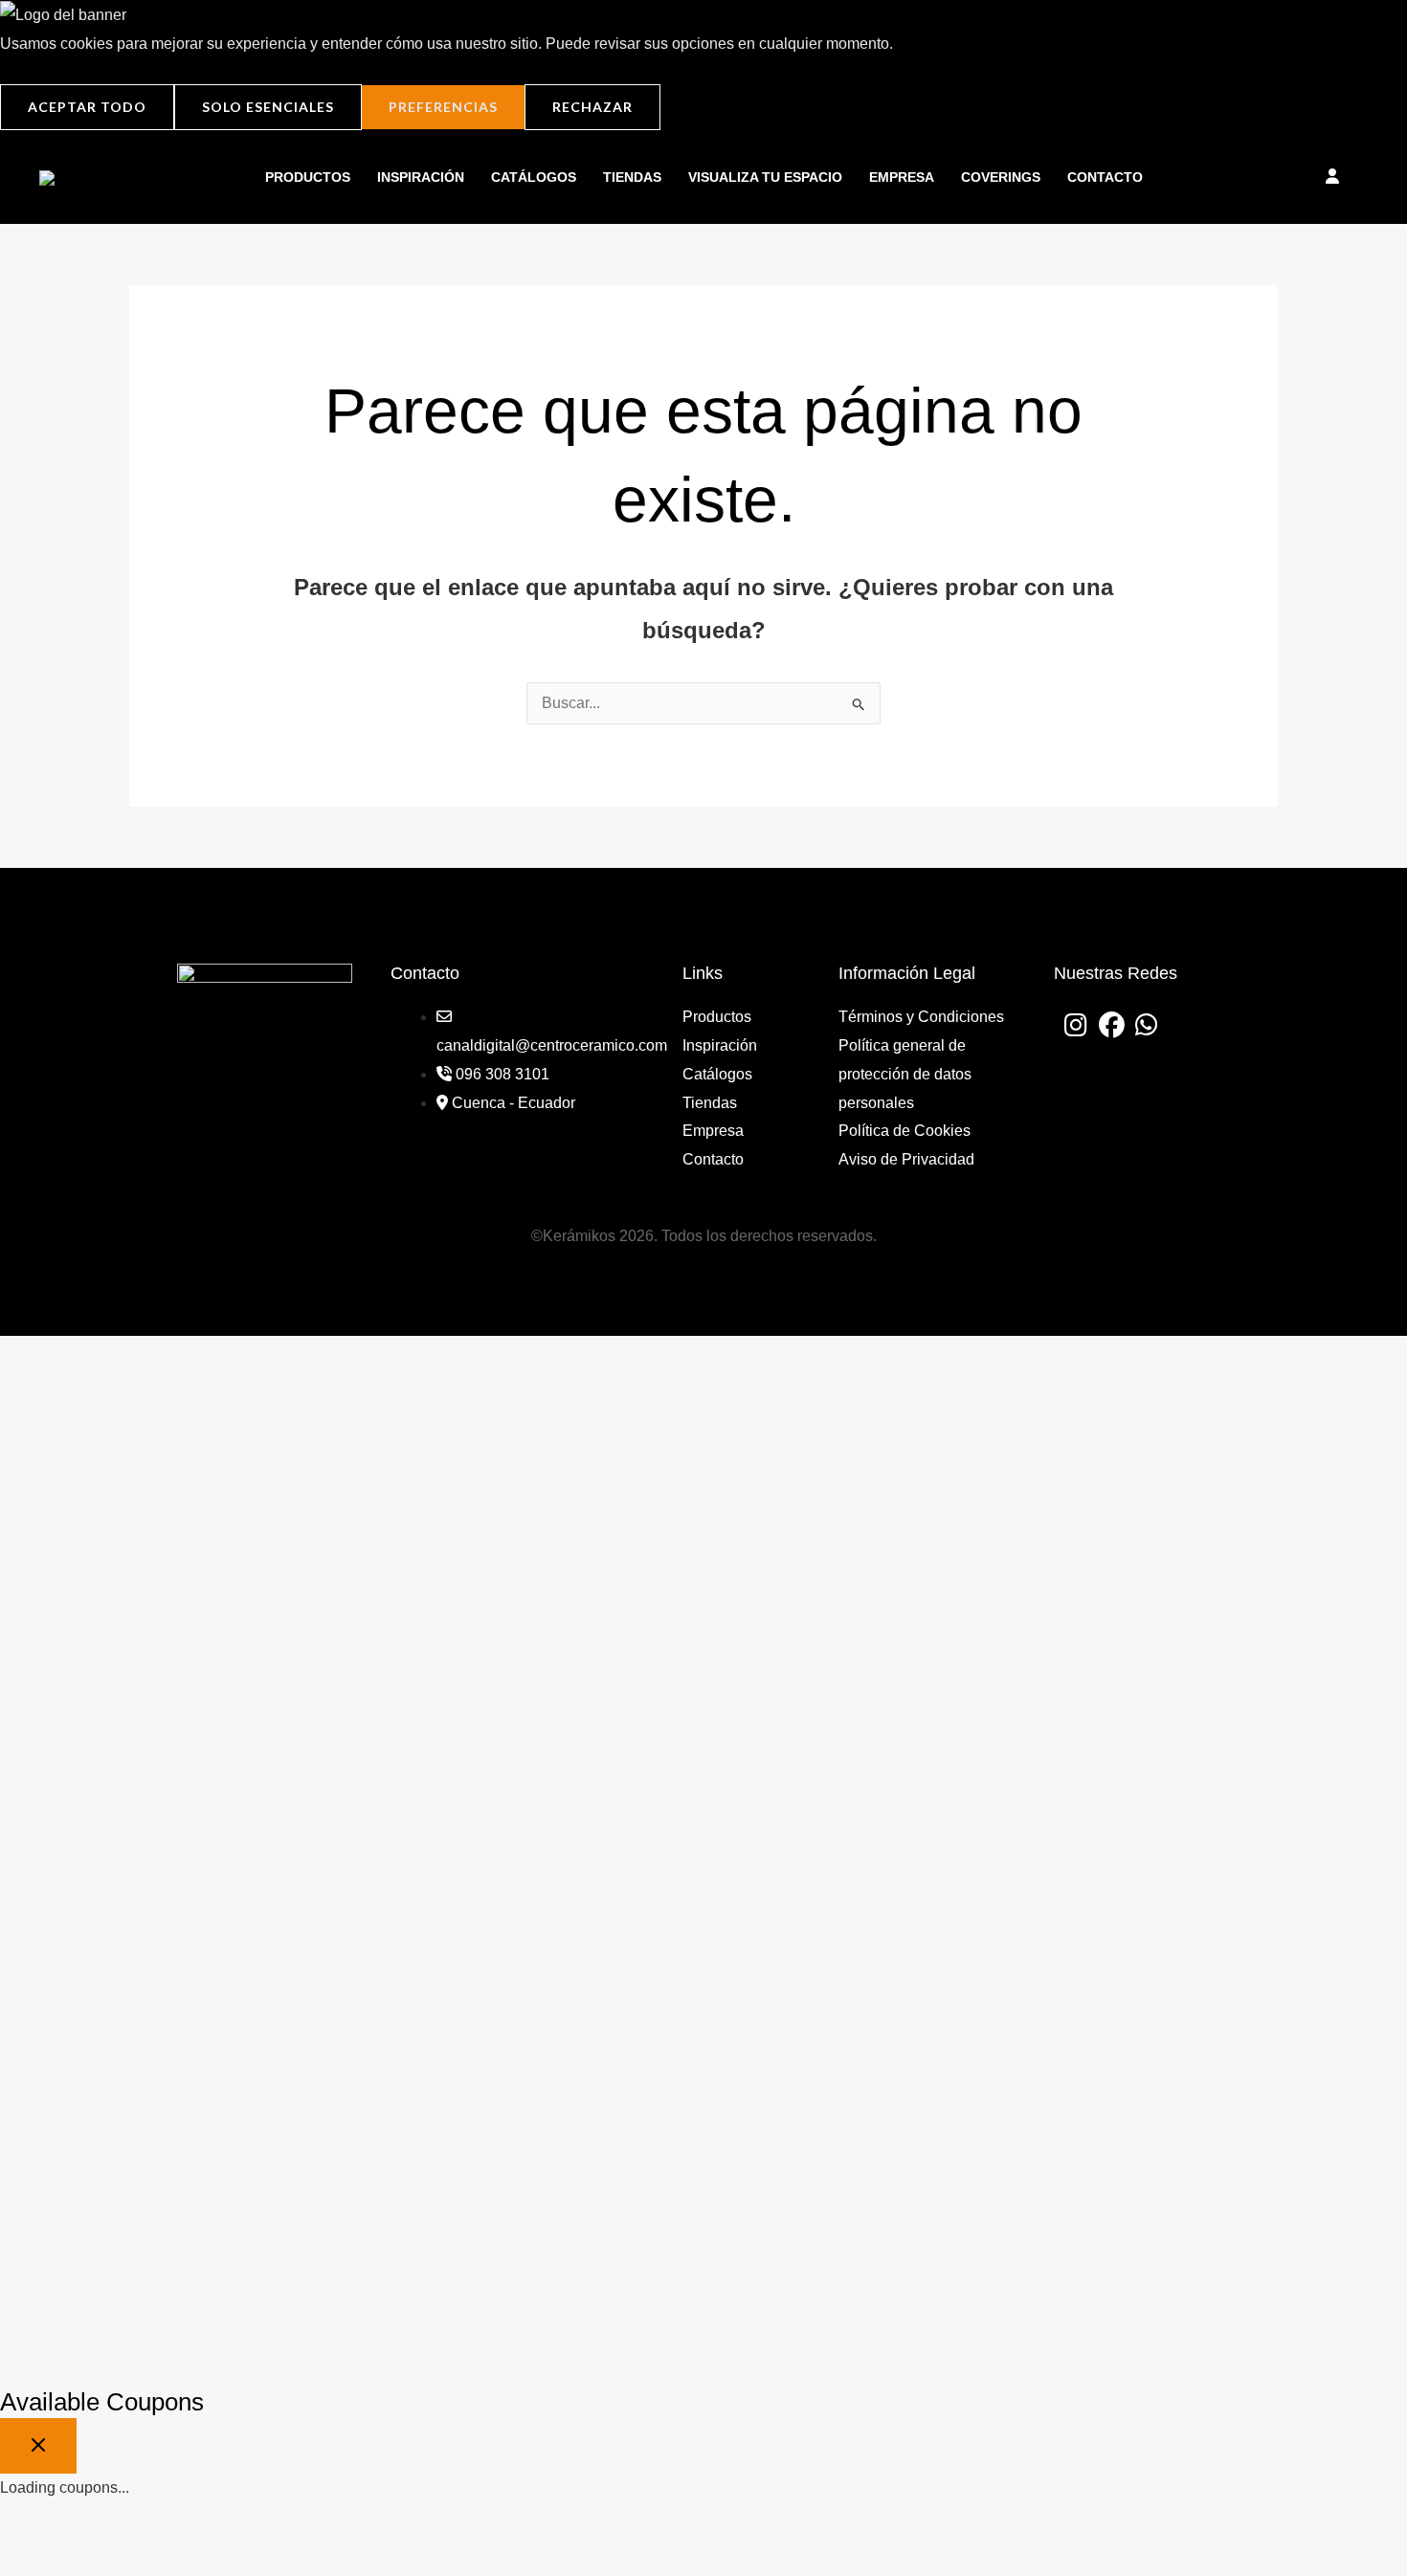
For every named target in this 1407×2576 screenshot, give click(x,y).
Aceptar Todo (87, 107)
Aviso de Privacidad (906, 1159)
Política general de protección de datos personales (905, 1074)
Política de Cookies (904, 1131)
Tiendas (632, 177)
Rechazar (592, 107)
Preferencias (443, 107)
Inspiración (421, 177)
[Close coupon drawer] (38, 2446)
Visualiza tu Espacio (765, 177)
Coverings (1001, 177)
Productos (308, 177)
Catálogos (534, 177)
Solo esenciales (268, 107)
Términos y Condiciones (921, 1017)
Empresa (902, 177)
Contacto (1105, 177)
